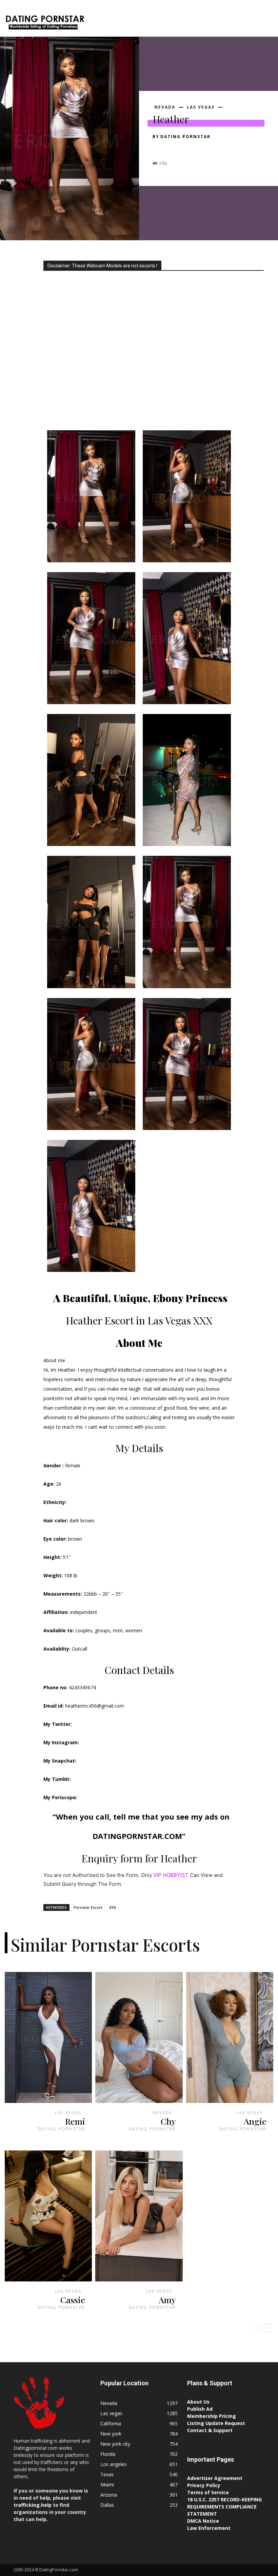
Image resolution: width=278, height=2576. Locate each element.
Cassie (73, 2300)
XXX (113, 1907)
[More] (222, 149)
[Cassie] (48, 2216)
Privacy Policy (204, 2485)
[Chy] (139, 2037)
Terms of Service (208, 2492)
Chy (168, 2121)
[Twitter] (175, 149)
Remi (75, 2121)
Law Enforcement (209, 2528)
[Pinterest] (191, 149)
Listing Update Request (216, 2423)
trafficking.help (33, 2505)
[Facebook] (159, 149)
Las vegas (201, 107)
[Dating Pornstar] (45, 23)
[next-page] (267, 2328)
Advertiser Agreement (215, 2478)
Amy (167, 2300)
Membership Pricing (212, 2416)
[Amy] (139, 2216)
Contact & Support (210, 2430)
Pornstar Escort (88, 1907)
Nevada (165, 107)
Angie (255, 2121)
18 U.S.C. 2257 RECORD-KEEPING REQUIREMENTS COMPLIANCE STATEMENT (224, 2507)
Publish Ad (200, 2409)
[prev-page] (256, 2328)
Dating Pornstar (185, 137)
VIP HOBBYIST (171, 1875)
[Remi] (48, 2037)
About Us (198, 2402)
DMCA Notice (203, 2521)
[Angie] (230, 2037)
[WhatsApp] (206, 149)
